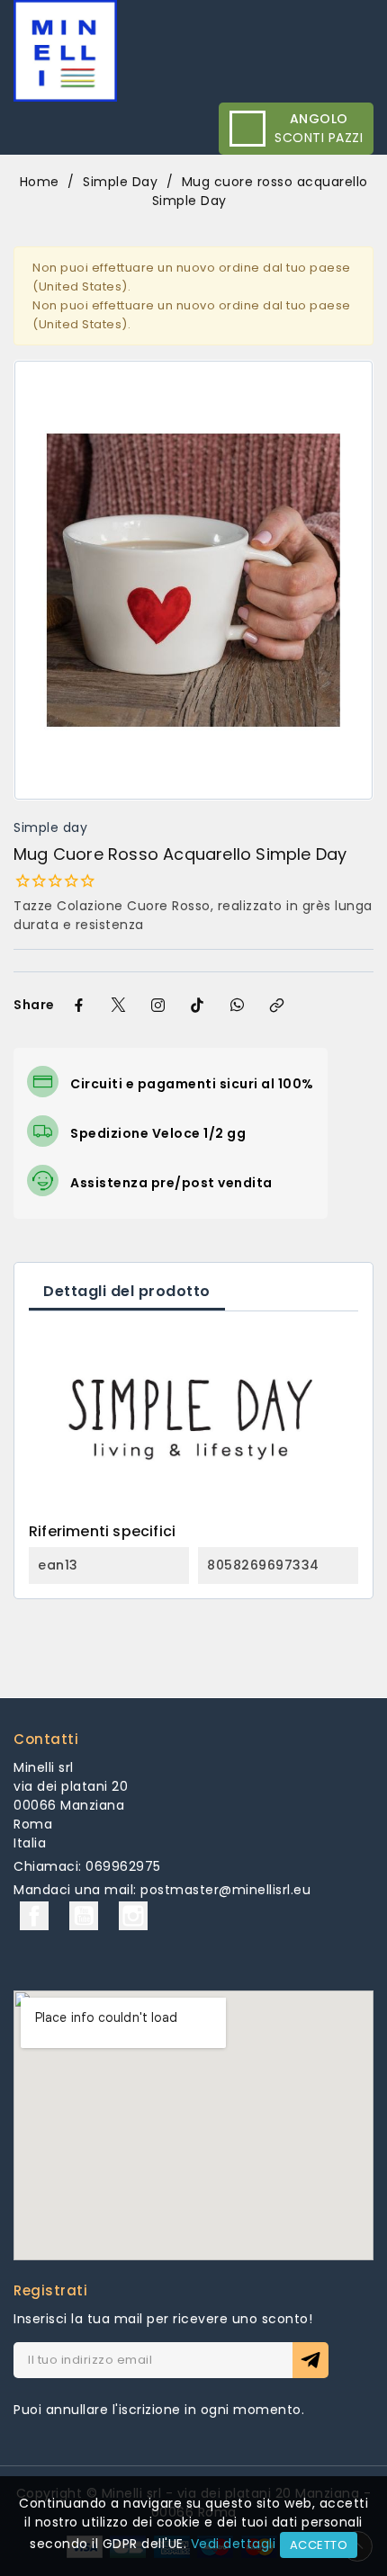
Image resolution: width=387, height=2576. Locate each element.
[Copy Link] (277, 1006)
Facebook (34, 1916)
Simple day (50, 827)
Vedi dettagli (234, 2544)
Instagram (133, 1916)
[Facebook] (79, 1006)
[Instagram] (158, 1006)
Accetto (319, 2545)
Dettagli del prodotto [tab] (127, 1291)
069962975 (123, 1866)
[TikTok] (198, 1006)
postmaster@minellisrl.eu (225, 1890)
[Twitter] (119, 1006)
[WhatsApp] (238, 1006)
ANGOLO (319, 119)
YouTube (84, 1916)
